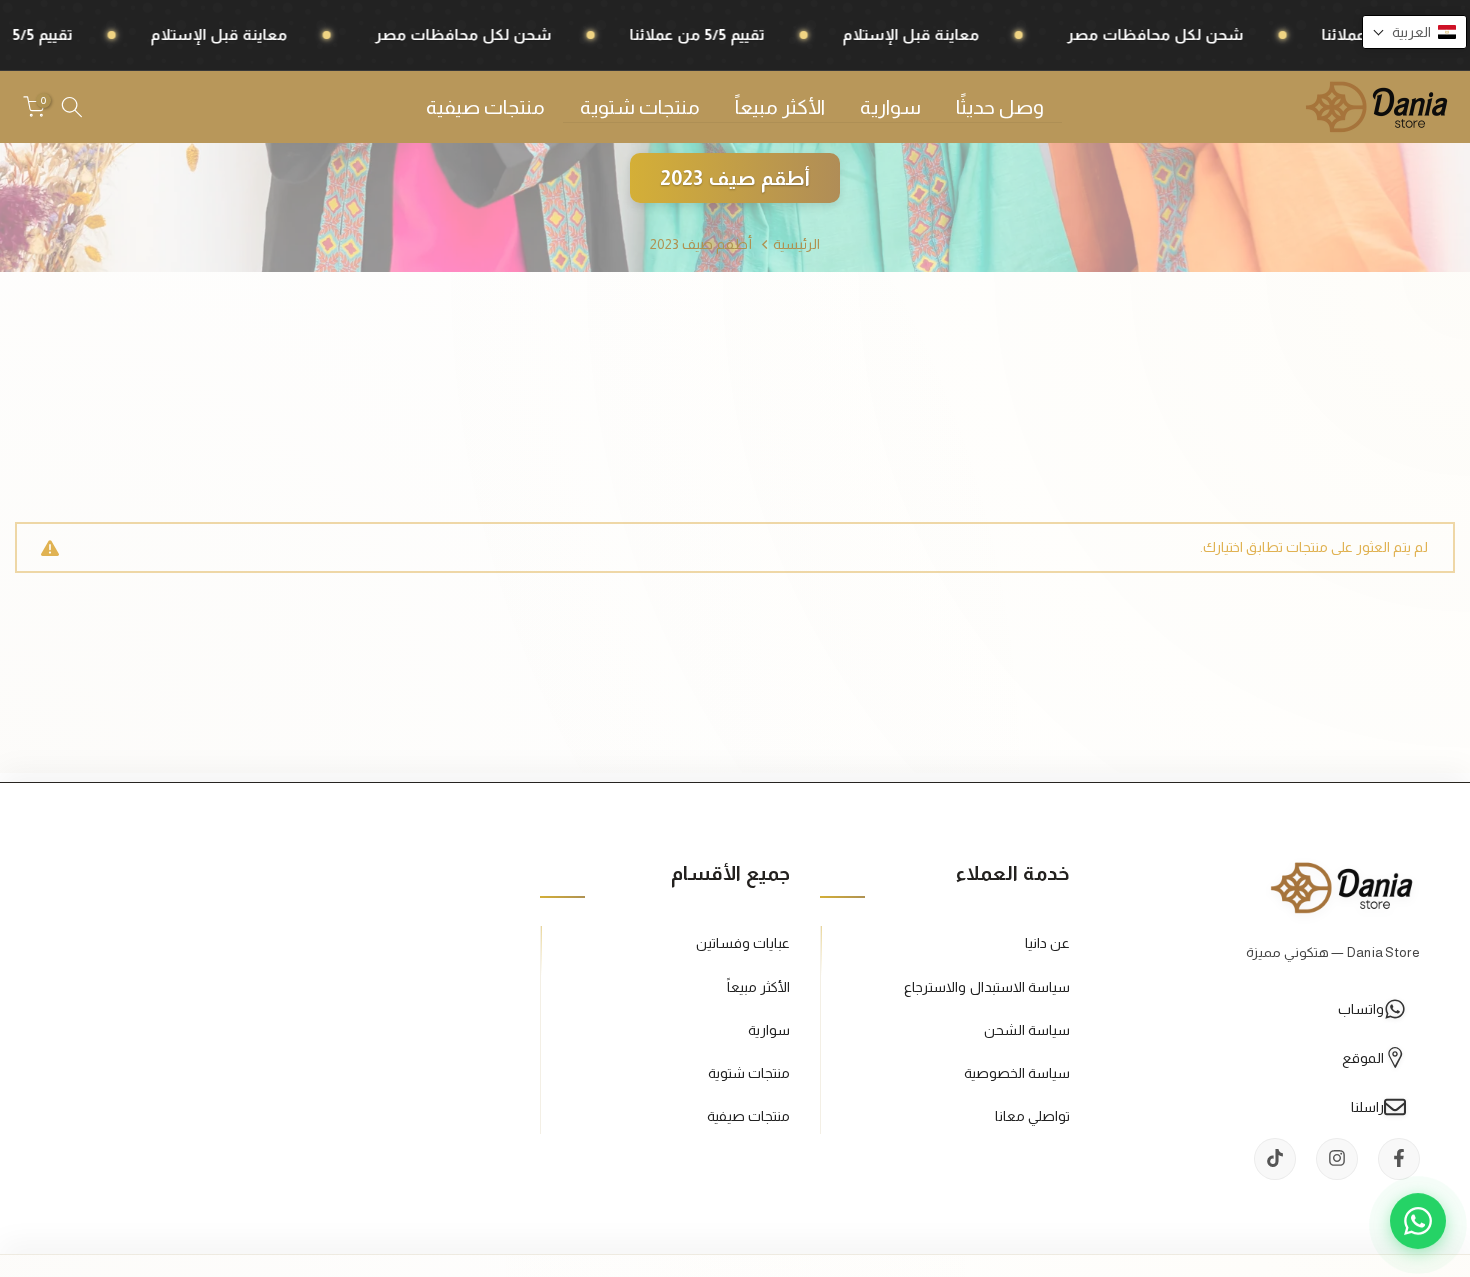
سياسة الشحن (1027, 1029)
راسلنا (1367, 1106)
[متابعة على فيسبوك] (1399, 1158)
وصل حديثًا (1000, 107)
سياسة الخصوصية (1017, 1072)
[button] (1414, 32)
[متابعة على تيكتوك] (1275, 1158)
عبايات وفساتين (743, 943)
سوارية (890, 107)
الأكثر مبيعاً (780, 107)
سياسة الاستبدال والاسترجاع (987, 986)
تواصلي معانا (1032, 1115)
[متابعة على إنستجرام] (1337, 1158)
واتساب (1361, 1008)
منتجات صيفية (485, 107)
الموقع (1363, 1057)
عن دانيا (1047, 943)
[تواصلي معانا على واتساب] (1418, 1225)
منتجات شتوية (640, 107)
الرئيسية (796, 244)
